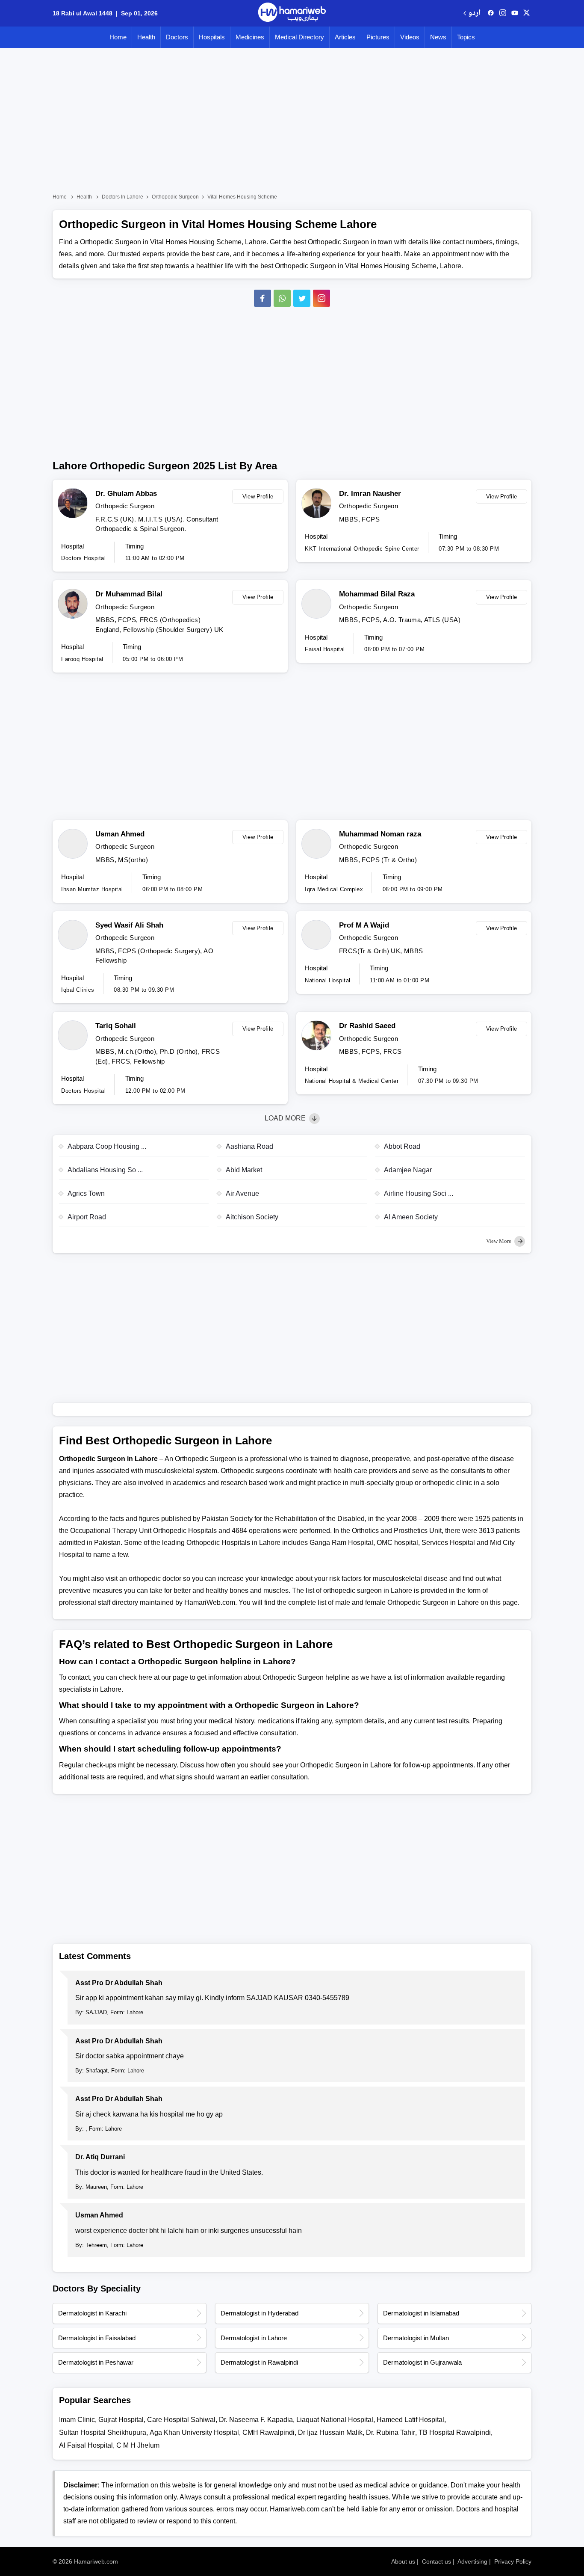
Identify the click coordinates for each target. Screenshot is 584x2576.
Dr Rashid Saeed (367, 1026)
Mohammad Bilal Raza (377, 594)
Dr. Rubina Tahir (391, 2432)
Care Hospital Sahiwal (181, 2420)
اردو (474, 13)
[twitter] (526, 13)
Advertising (472, 2561)
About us (403, 2561)
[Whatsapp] (282, 298)
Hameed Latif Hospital (410, 2420)
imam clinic (77, 2420)
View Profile (258, 497)
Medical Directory (299, 37)
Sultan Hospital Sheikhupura (103, 2432)
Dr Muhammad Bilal (129, 594)
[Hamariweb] (292, 13)
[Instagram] (503, 13)
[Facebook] (263, 298)
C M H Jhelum (138, 2445)
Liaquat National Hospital (335, 2420)
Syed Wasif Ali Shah (129, 925)
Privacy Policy (513, 2561)
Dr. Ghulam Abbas (126, 494)
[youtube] (515, 13)
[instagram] (321, 298)
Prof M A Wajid (364, 925)
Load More (286, 1118)
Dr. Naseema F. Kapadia (256, 2420)
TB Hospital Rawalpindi (455, 2432)
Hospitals (212, 37)
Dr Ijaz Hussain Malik (330, 2432)
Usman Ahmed (120, 834)
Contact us (437, 2561)
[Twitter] (302, 298)
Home (118, 37)
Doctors (177, 37)
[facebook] (491, 13)
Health (146, 37)
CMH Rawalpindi (268, 2432)
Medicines (250, 37)
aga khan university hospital (194, 2432)
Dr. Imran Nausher (370, 494)
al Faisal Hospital (86, 2445)
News (438, 37)
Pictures (378, 37)
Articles (345, 37)
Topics (466, 37)
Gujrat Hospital (121, 2420)
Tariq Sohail (116, 1026)
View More (499, 1241)
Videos (410, 37)
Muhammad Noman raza (380, 834)
